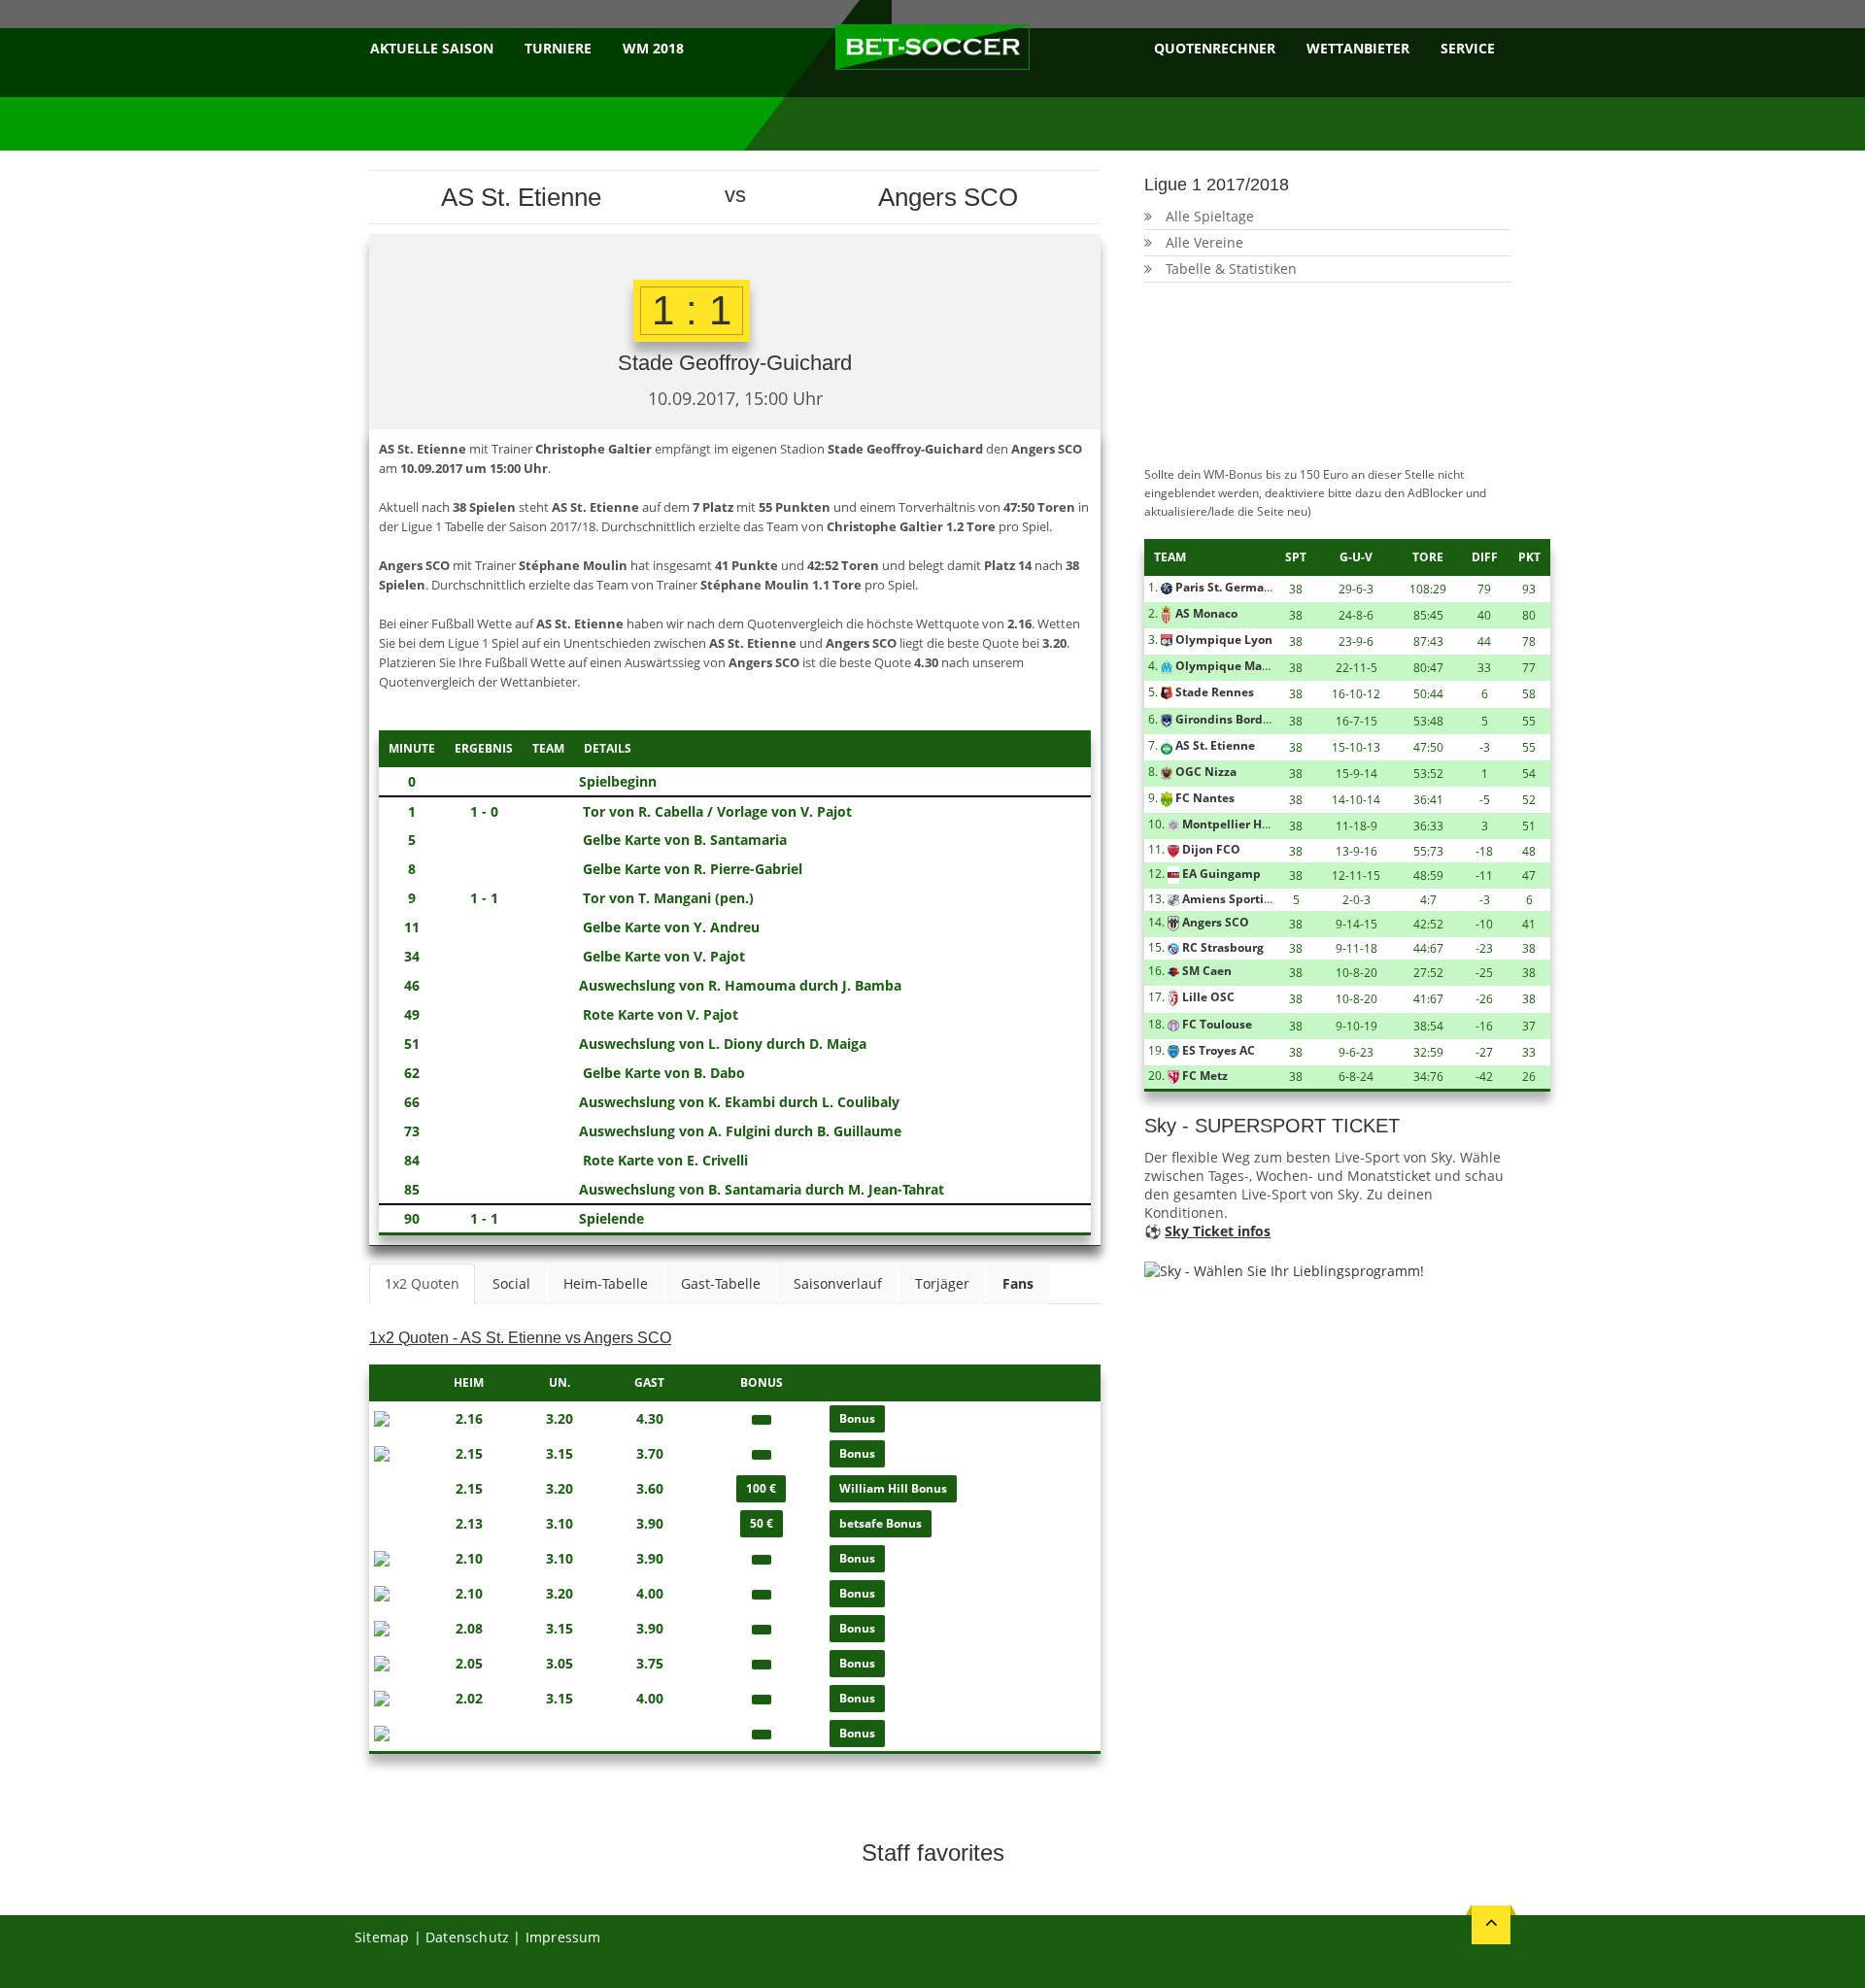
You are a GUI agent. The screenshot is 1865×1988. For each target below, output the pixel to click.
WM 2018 (653, 48)
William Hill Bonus (893, 1488)
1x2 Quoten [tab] (422, 1283)
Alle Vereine (1204, 242)
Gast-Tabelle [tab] (721, 1283)
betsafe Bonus (881, 1523)
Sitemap (382, 1937)
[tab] (1018, 1284)
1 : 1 (692, 310)
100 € (761, 1488)
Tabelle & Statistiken (1231, 269)
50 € (762, 1523)
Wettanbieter (1358, 48)
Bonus (857, 1418)
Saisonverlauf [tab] (838, 1283)
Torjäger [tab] (942, 1283)
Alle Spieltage (1210, 216)
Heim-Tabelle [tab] (606, 1283)
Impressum (563, 1937)
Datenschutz (467, 1937)
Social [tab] (511, 1283)
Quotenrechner (1215, 48)
